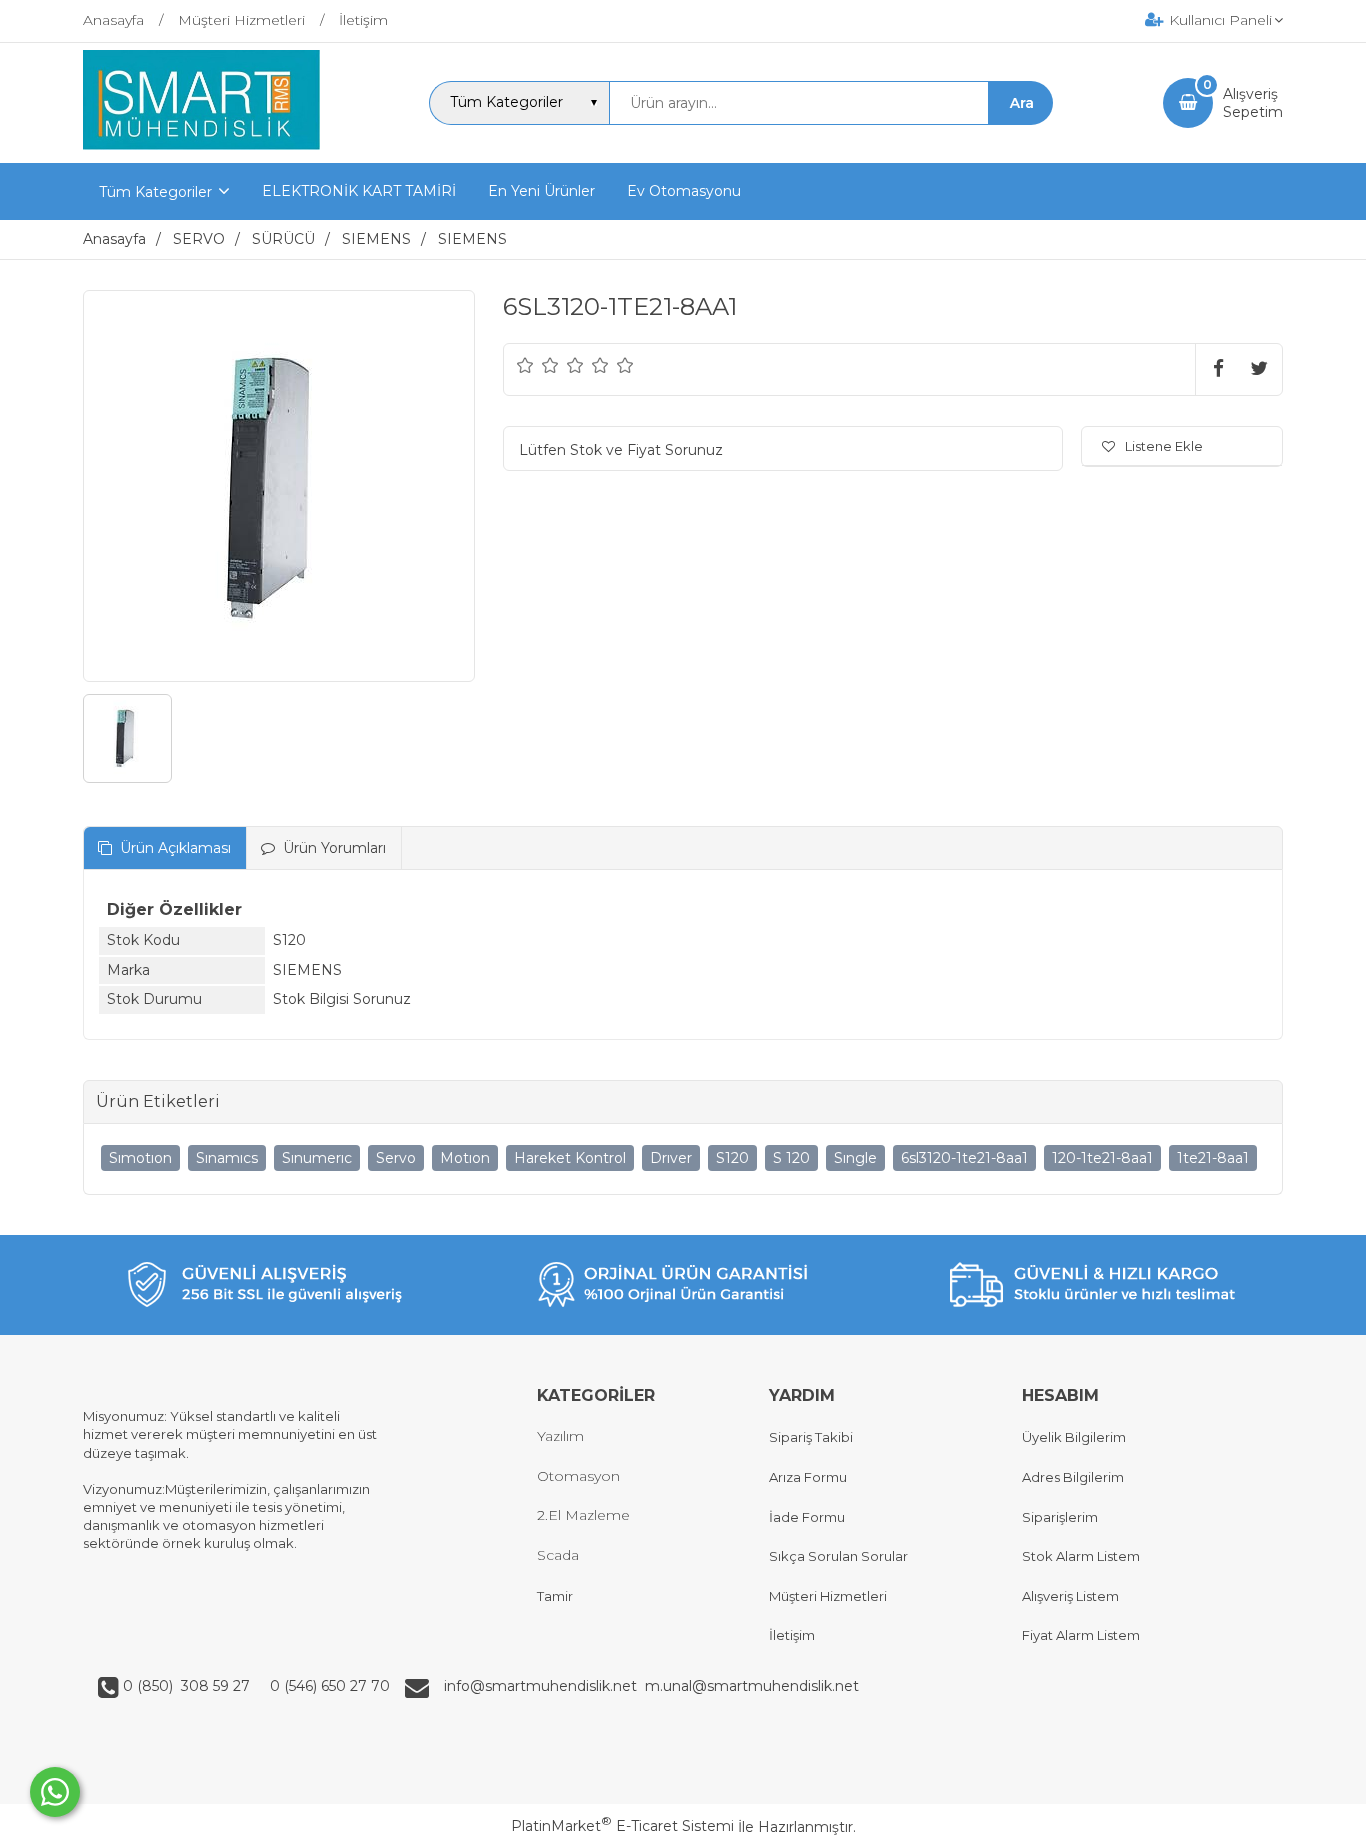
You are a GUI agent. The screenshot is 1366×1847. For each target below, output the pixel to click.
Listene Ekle (1164, 446)
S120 (732, 1158)
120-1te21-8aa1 (1102, 1158)
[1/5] (525, 365)
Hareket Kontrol (570, 1158)
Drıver (671, 1158)
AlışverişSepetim (1253, 103)
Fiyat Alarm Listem (1081, 1635)
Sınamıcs (227, 1158)
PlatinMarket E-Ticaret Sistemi (622, 1826)
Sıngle (855, 1158)
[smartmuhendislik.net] (201, 145)
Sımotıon (140, 1158)
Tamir (555, 1596)
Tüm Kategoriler (155, 192)
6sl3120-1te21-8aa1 (964, 1158)
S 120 (791, 1158)
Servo (396, 1158)
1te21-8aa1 (1213, 1158)
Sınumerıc (317, 1158)
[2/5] (538, 365)
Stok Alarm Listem (1081, 1556)
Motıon (465, 1158)
